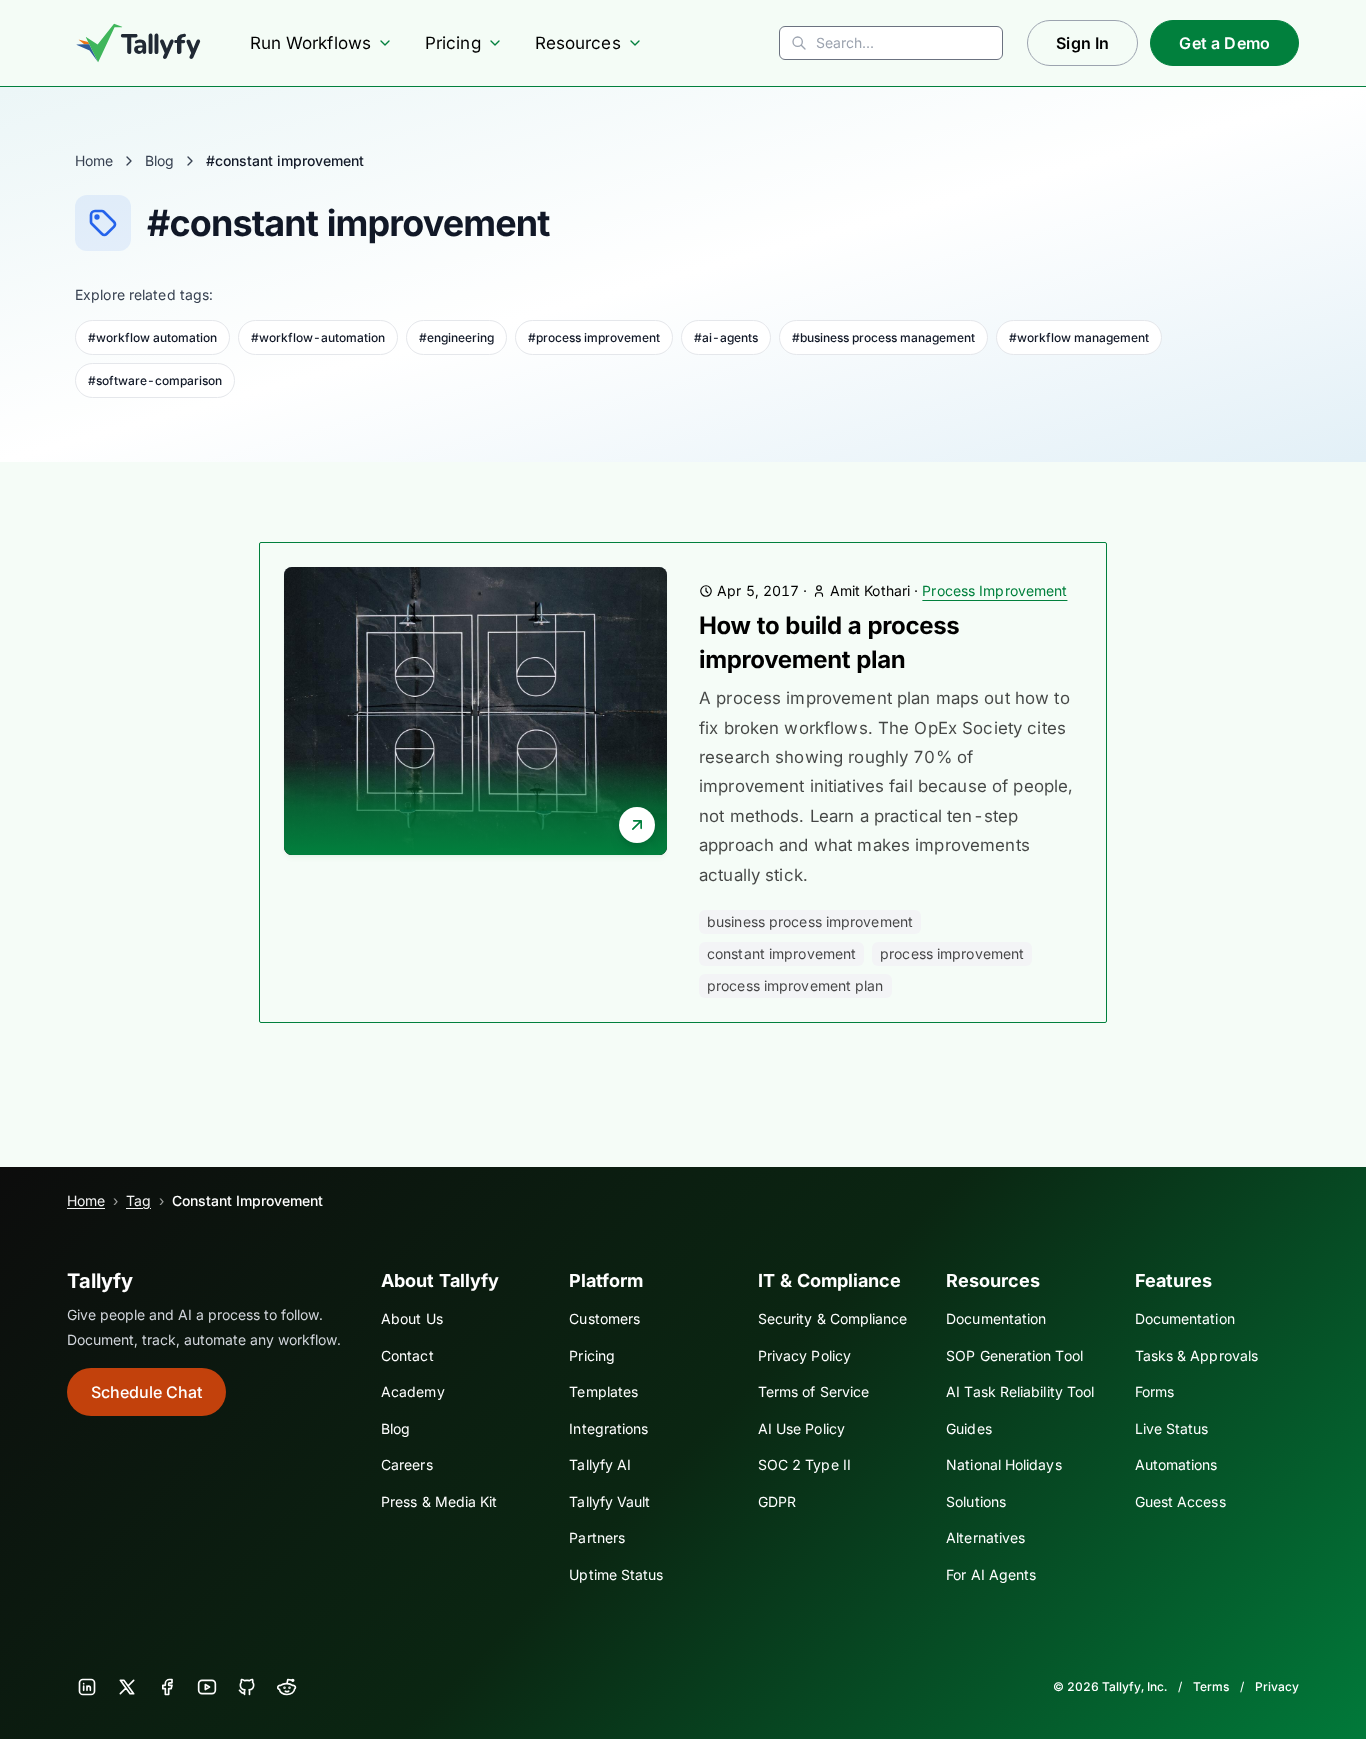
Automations (1176, 1464)
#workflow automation (152, 337)
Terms (1211, 1686)
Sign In (1082, 43)
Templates (603, 1391)
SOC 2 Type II (804, 1464)
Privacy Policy (804, 1355)
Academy (413, 1391)
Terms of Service (813, 1391)
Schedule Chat (146, 1392)
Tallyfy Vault (609, 1501)
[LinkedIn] (87, 1687)
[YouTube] (207, 1687)
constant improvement (781, 953)
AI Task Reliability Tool (1020, 1391)
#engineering (456, 337)
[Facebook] (167, 1687)
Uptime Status (616, 1574)
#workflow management (1079, 337)
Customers (604, 1318)
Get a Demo (1224, 43)
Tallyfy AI (600, 1464)
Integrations (608, 1428)
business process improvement (810, 921)
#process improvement (594, 337)
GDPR (777, 1501)
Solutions (976, 1501)
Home (94, 160)
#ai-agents (726, 337)
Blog (159, 160)
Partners (597, 1537)
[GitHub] (247, 1687)
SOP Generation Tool (1014, 1355)
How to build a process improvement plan (829, 642)
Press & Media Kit (439, 1501)
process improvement (952, 953)
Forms (1154, 1391)
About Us (412, 1318)
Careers (407, 1464)
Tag (138, 1200)
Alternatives (985, 1537)
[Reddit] (287, 1687)
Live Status (1172, 1428)
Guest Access (1180, 1501)
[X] (127, 1687)
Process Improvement (994, 590)
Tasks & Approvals (1196, 1355)
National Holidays (1003, 1464)
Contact (407, 1355)
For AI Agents (991, 1574)
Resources (578, 43)
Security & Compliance (833, 1318)
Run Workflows (310, 43)
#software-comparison (155, 380)
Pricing (453, 43)
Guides (969, 1428)
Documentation (996, 1318)
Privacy (1277, 1686)
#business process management (883, 337)
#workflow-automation (318, 337)
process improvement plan (795, 985)
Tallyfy (100, 1281)
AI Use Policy (801, 1428)
